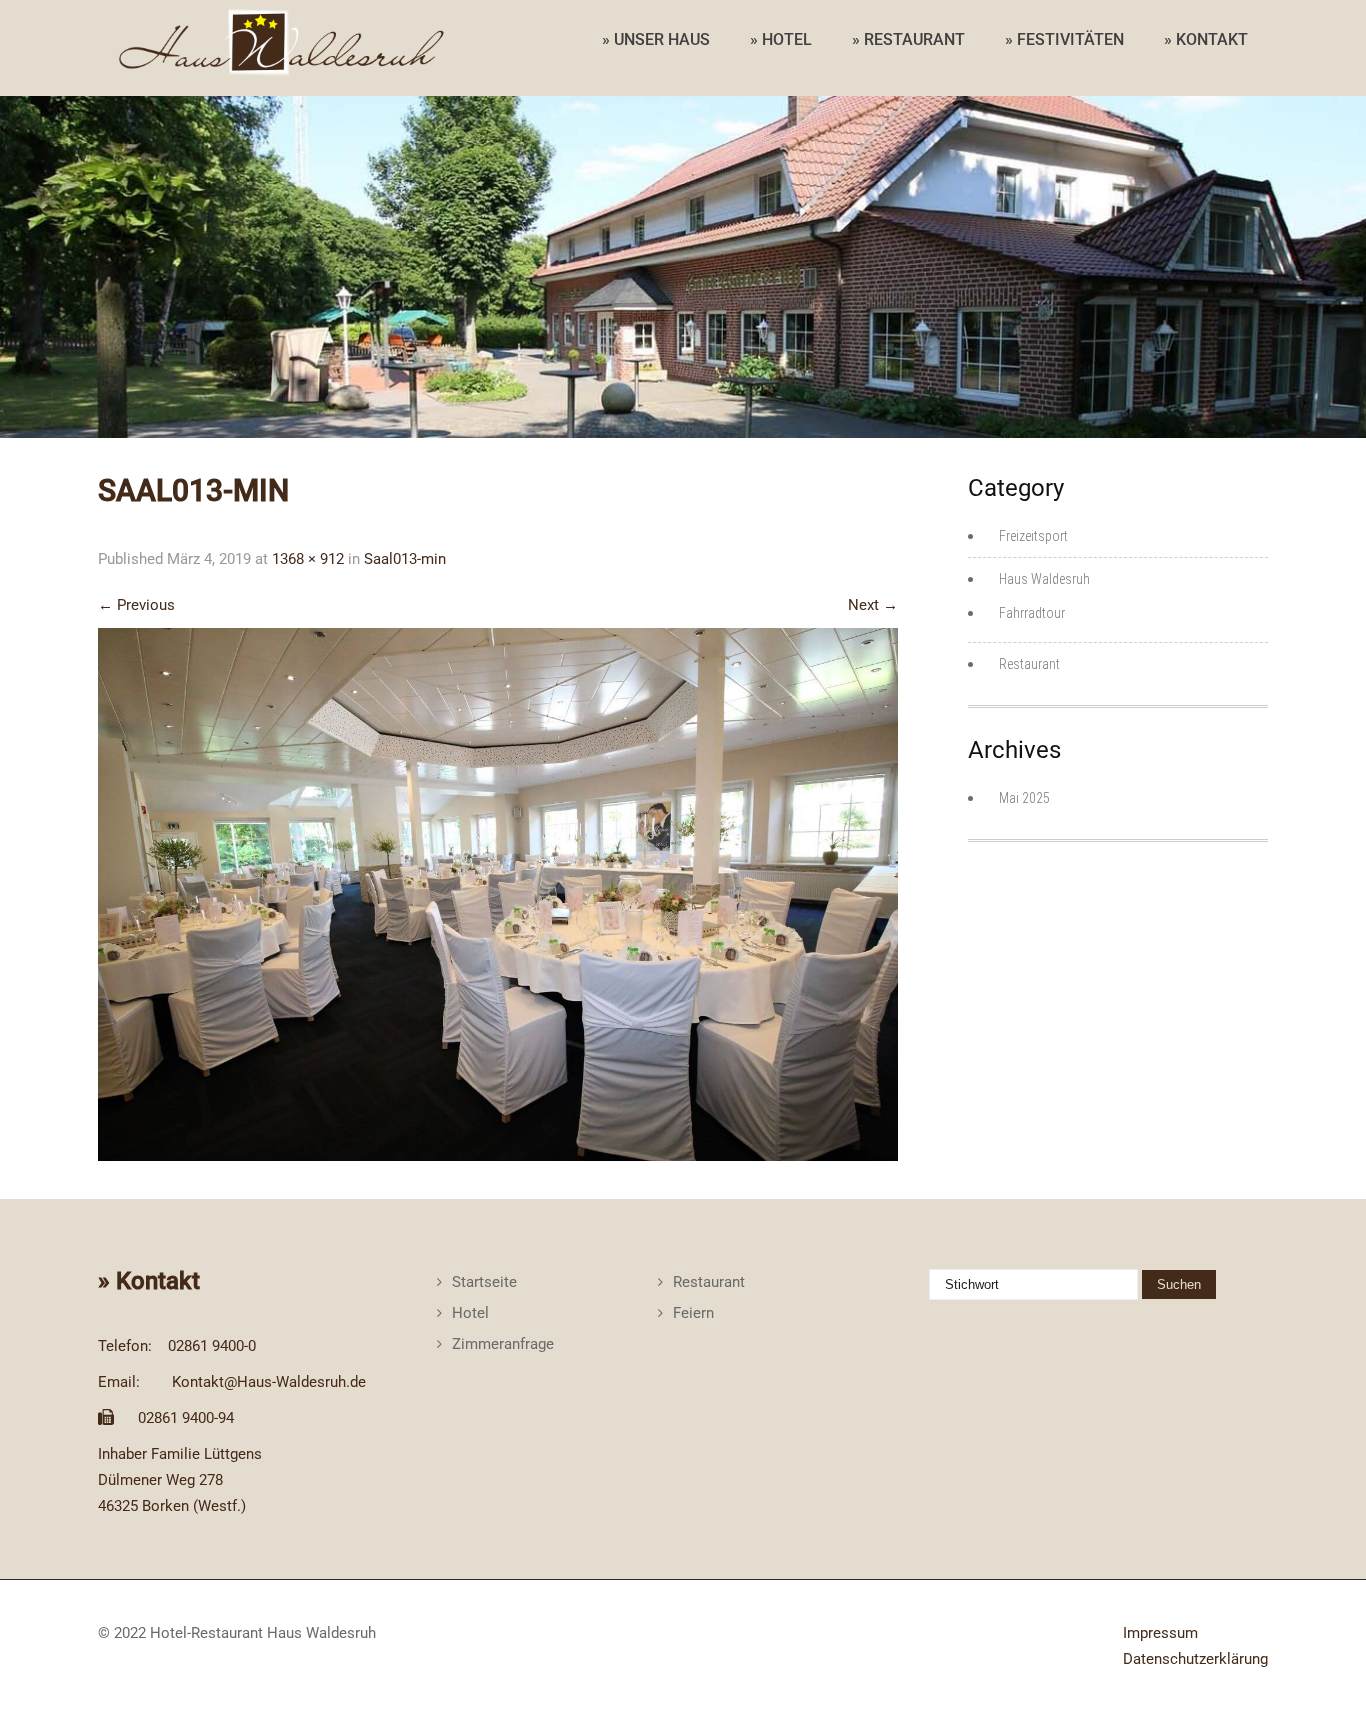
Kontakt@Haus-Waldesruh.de (269, 1382)
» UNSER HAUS (656, 39)
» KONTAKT (1206, 39)
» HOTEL (781, 39)
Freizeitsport (1033, 536)
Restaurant (1029, 664)
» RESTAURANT (908, 39)
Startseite (484, 1282)
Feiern (693, 1313)
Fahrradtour (1032, 613)
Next (873, 605)
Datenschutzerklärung (1195, 1659)
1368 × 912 (308, 559)
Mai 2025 (1024, 798)
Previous (136, 605)
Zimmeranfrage (503, 1344)
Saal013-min (405, 559)
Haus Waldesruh (1044, 579)
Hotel (470, 1313)
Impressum (1160, 1633)
